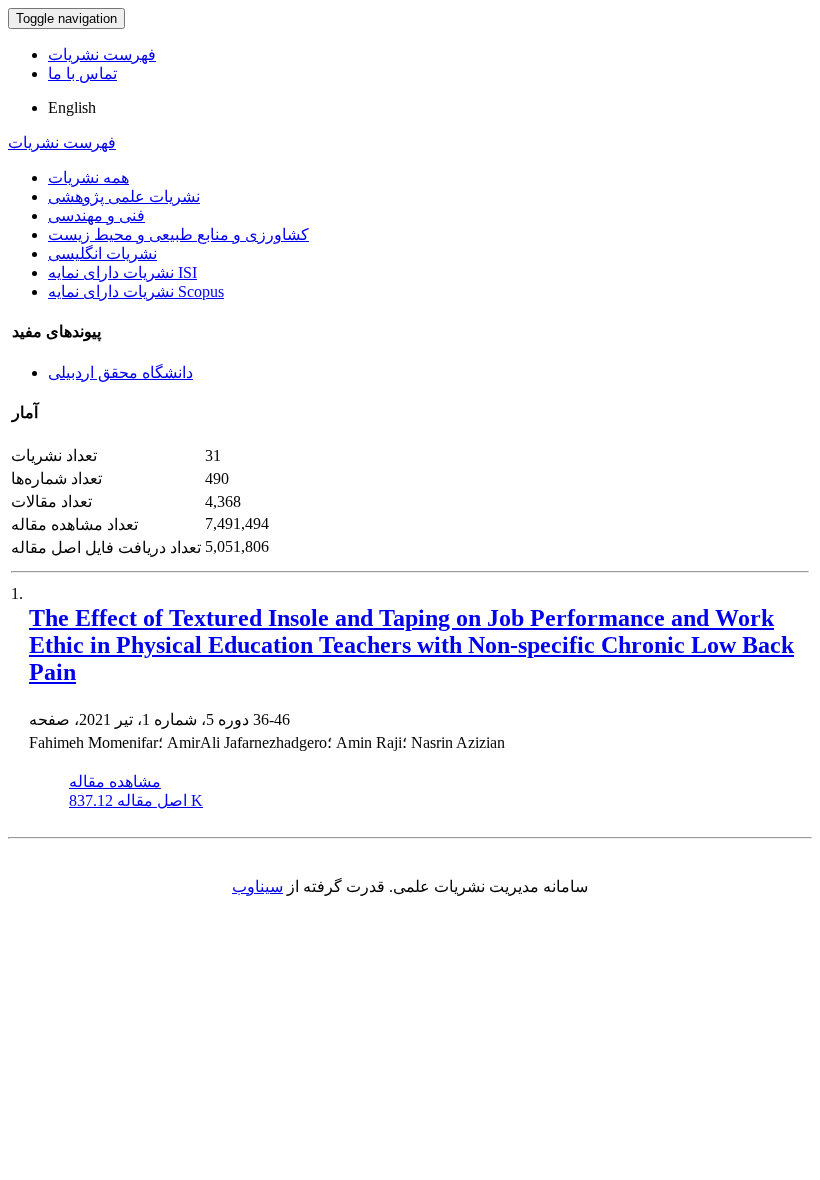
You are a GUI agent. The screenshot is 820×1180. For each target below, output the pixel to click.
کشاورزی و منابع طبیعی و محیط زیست (178, 234)
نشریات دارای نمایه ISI (122, 272)
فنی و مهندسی (96, 215)
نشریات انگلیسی (102, 253)
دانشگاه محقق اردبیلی (120, 372)
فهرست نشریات (102, 54)
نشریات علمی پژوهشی (124, 196)
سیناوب (257, 886)
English (72, 107)
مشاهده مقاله (115, 781)
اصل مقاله (136, 800)
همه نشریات (88, 177)
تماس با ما (82, 73)
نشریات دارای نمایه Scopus (136, 291)
